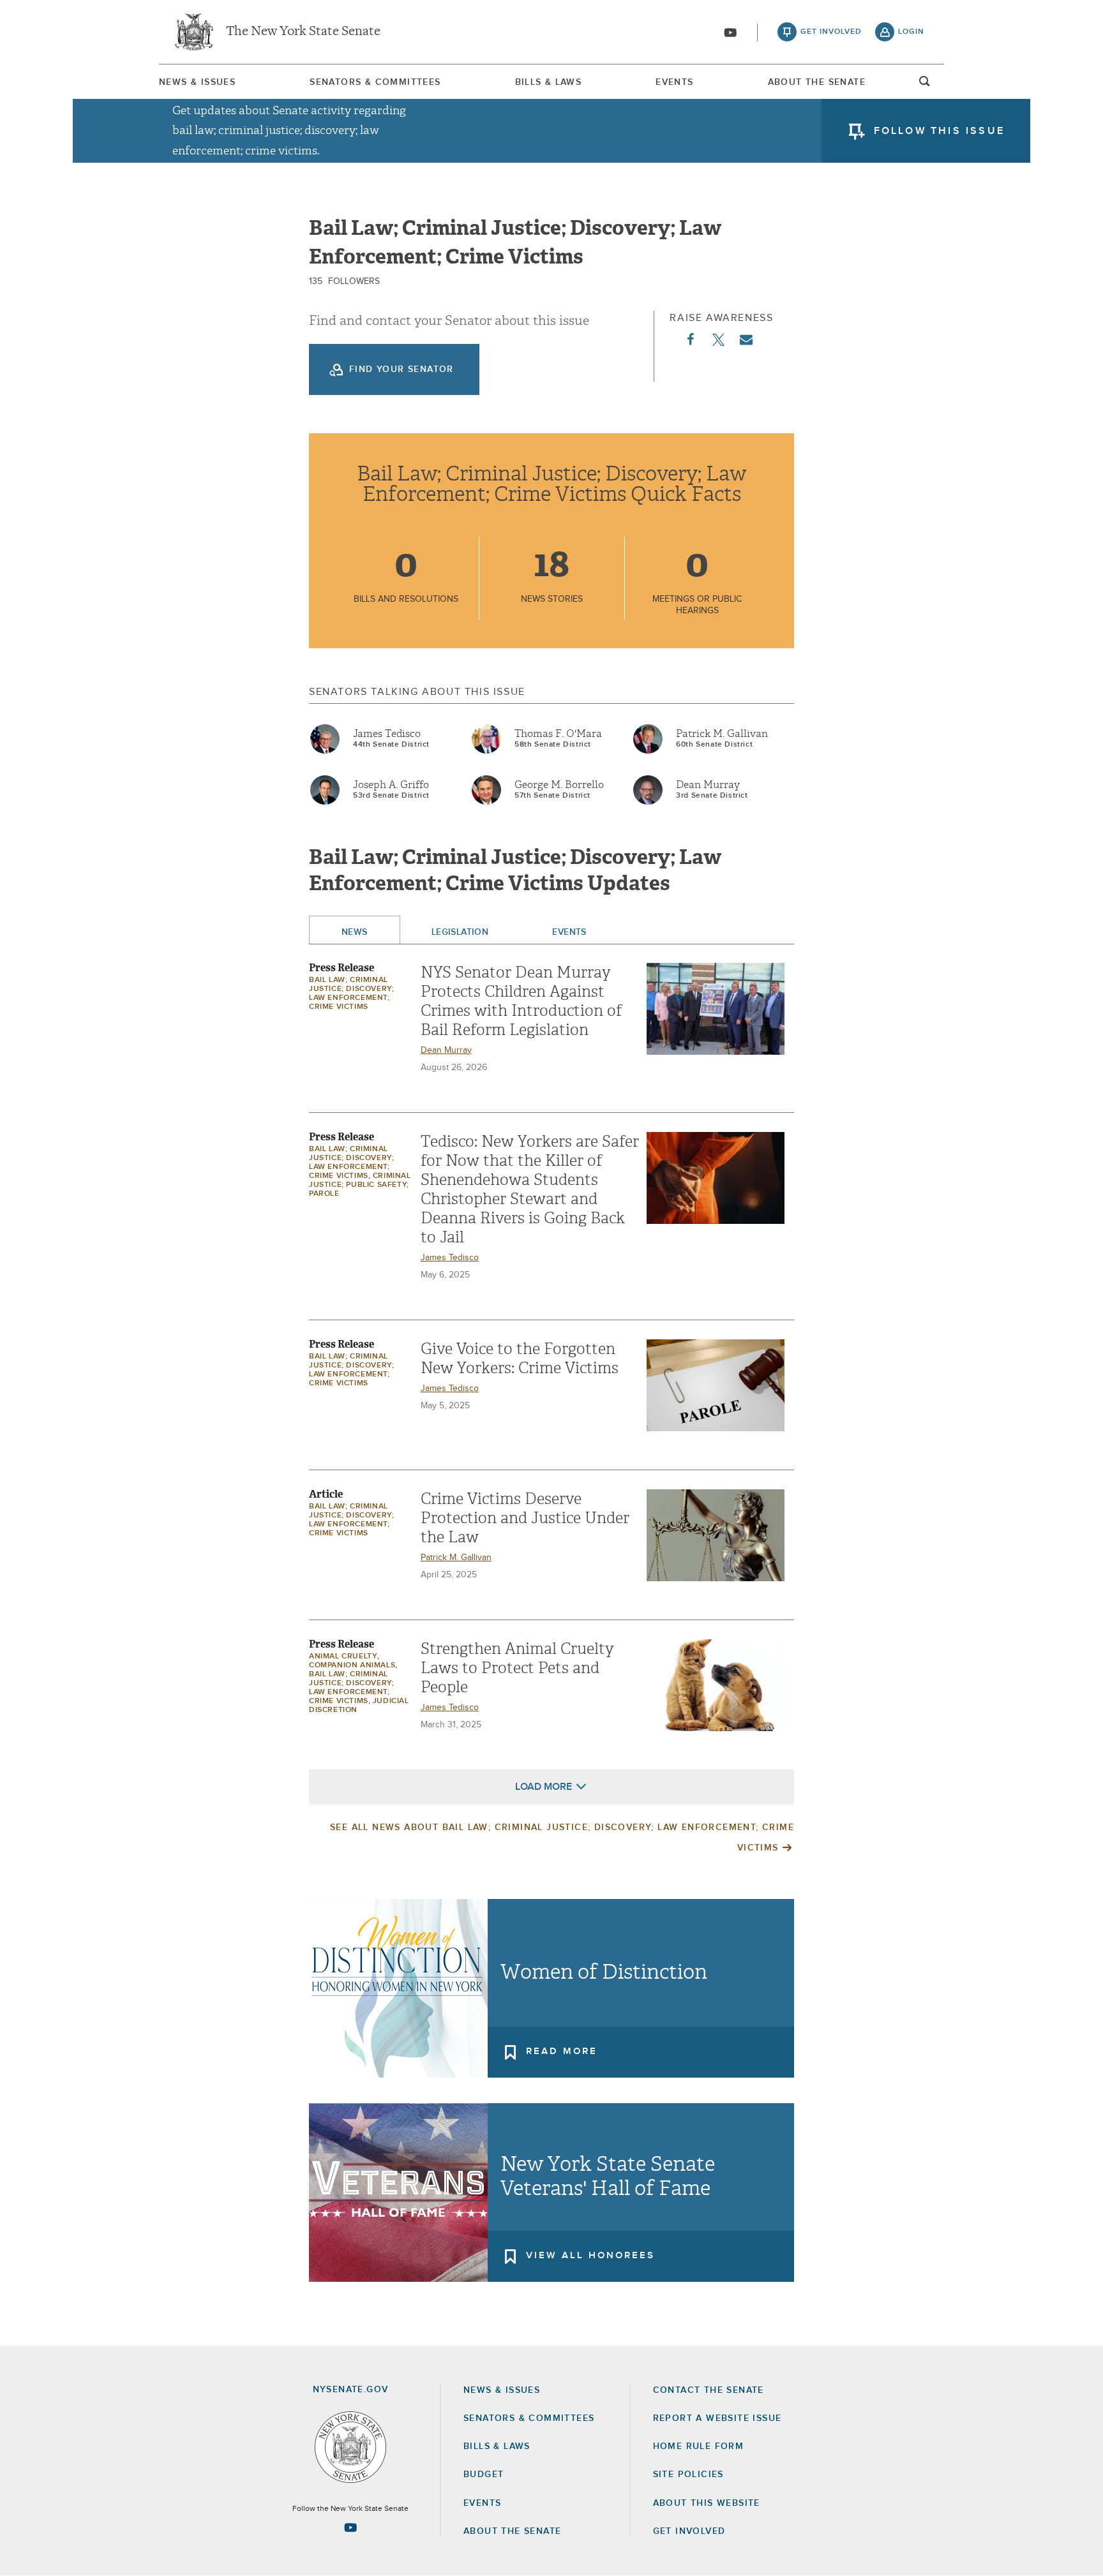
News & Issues (197, 82)
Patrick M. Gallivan (722, 734)
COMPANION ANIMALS (352, 1665)
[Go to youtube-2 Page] (350, 2528)
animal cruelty (343, 1657)
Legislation (460, 932)
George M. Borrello (559, 785)
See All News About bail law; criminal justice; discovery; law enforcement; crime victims (562, 1838)
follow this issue (939, 131)
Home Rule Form (699, 2446)
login (911, 32)
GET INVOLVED (689, 2531)
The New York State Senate (303, 32)
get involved (831, 32)
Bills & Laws (549, 82)
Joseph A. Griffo (391, 785)
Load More (544, 1787)
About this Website (707, 2503)
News (355, 932)
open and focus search (925, 85)
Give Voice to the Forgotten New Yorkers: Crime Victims (520, 1359)
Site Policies (688, 2475)
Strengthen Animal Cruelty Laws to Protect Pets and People (517, 1668)
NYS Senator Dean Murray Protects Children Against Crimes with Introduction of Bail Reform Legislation (521, 1001)
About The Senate (817, 82)
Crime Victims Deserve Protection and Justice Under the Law (525, 1518)
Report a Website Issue (717, 2418)
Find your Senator (401, 369)
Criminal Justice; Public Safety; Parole (360, 1185)
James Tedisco (387, 734)
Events (674, 82)
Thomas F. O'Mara (558, 734)
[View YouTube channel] (730, 33)
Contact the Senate (709, 2390)
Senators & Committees (375, 82)
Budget (484, 2475)
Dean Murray (708, 785)
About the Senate (512, 2531)
